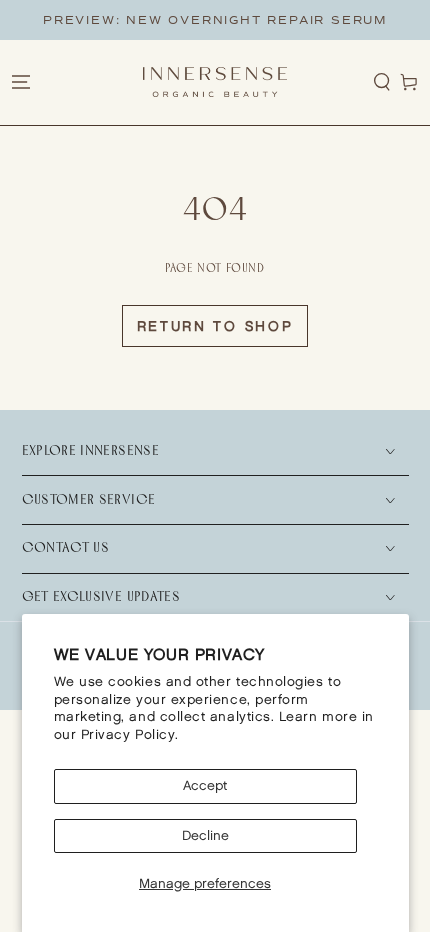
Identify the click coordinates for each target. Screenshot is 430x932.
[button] (382, 82)
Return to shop (215, 326)
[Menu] (20, 82)
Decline (205, 836)
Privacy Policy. (130, 735)
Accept (205, 786)
